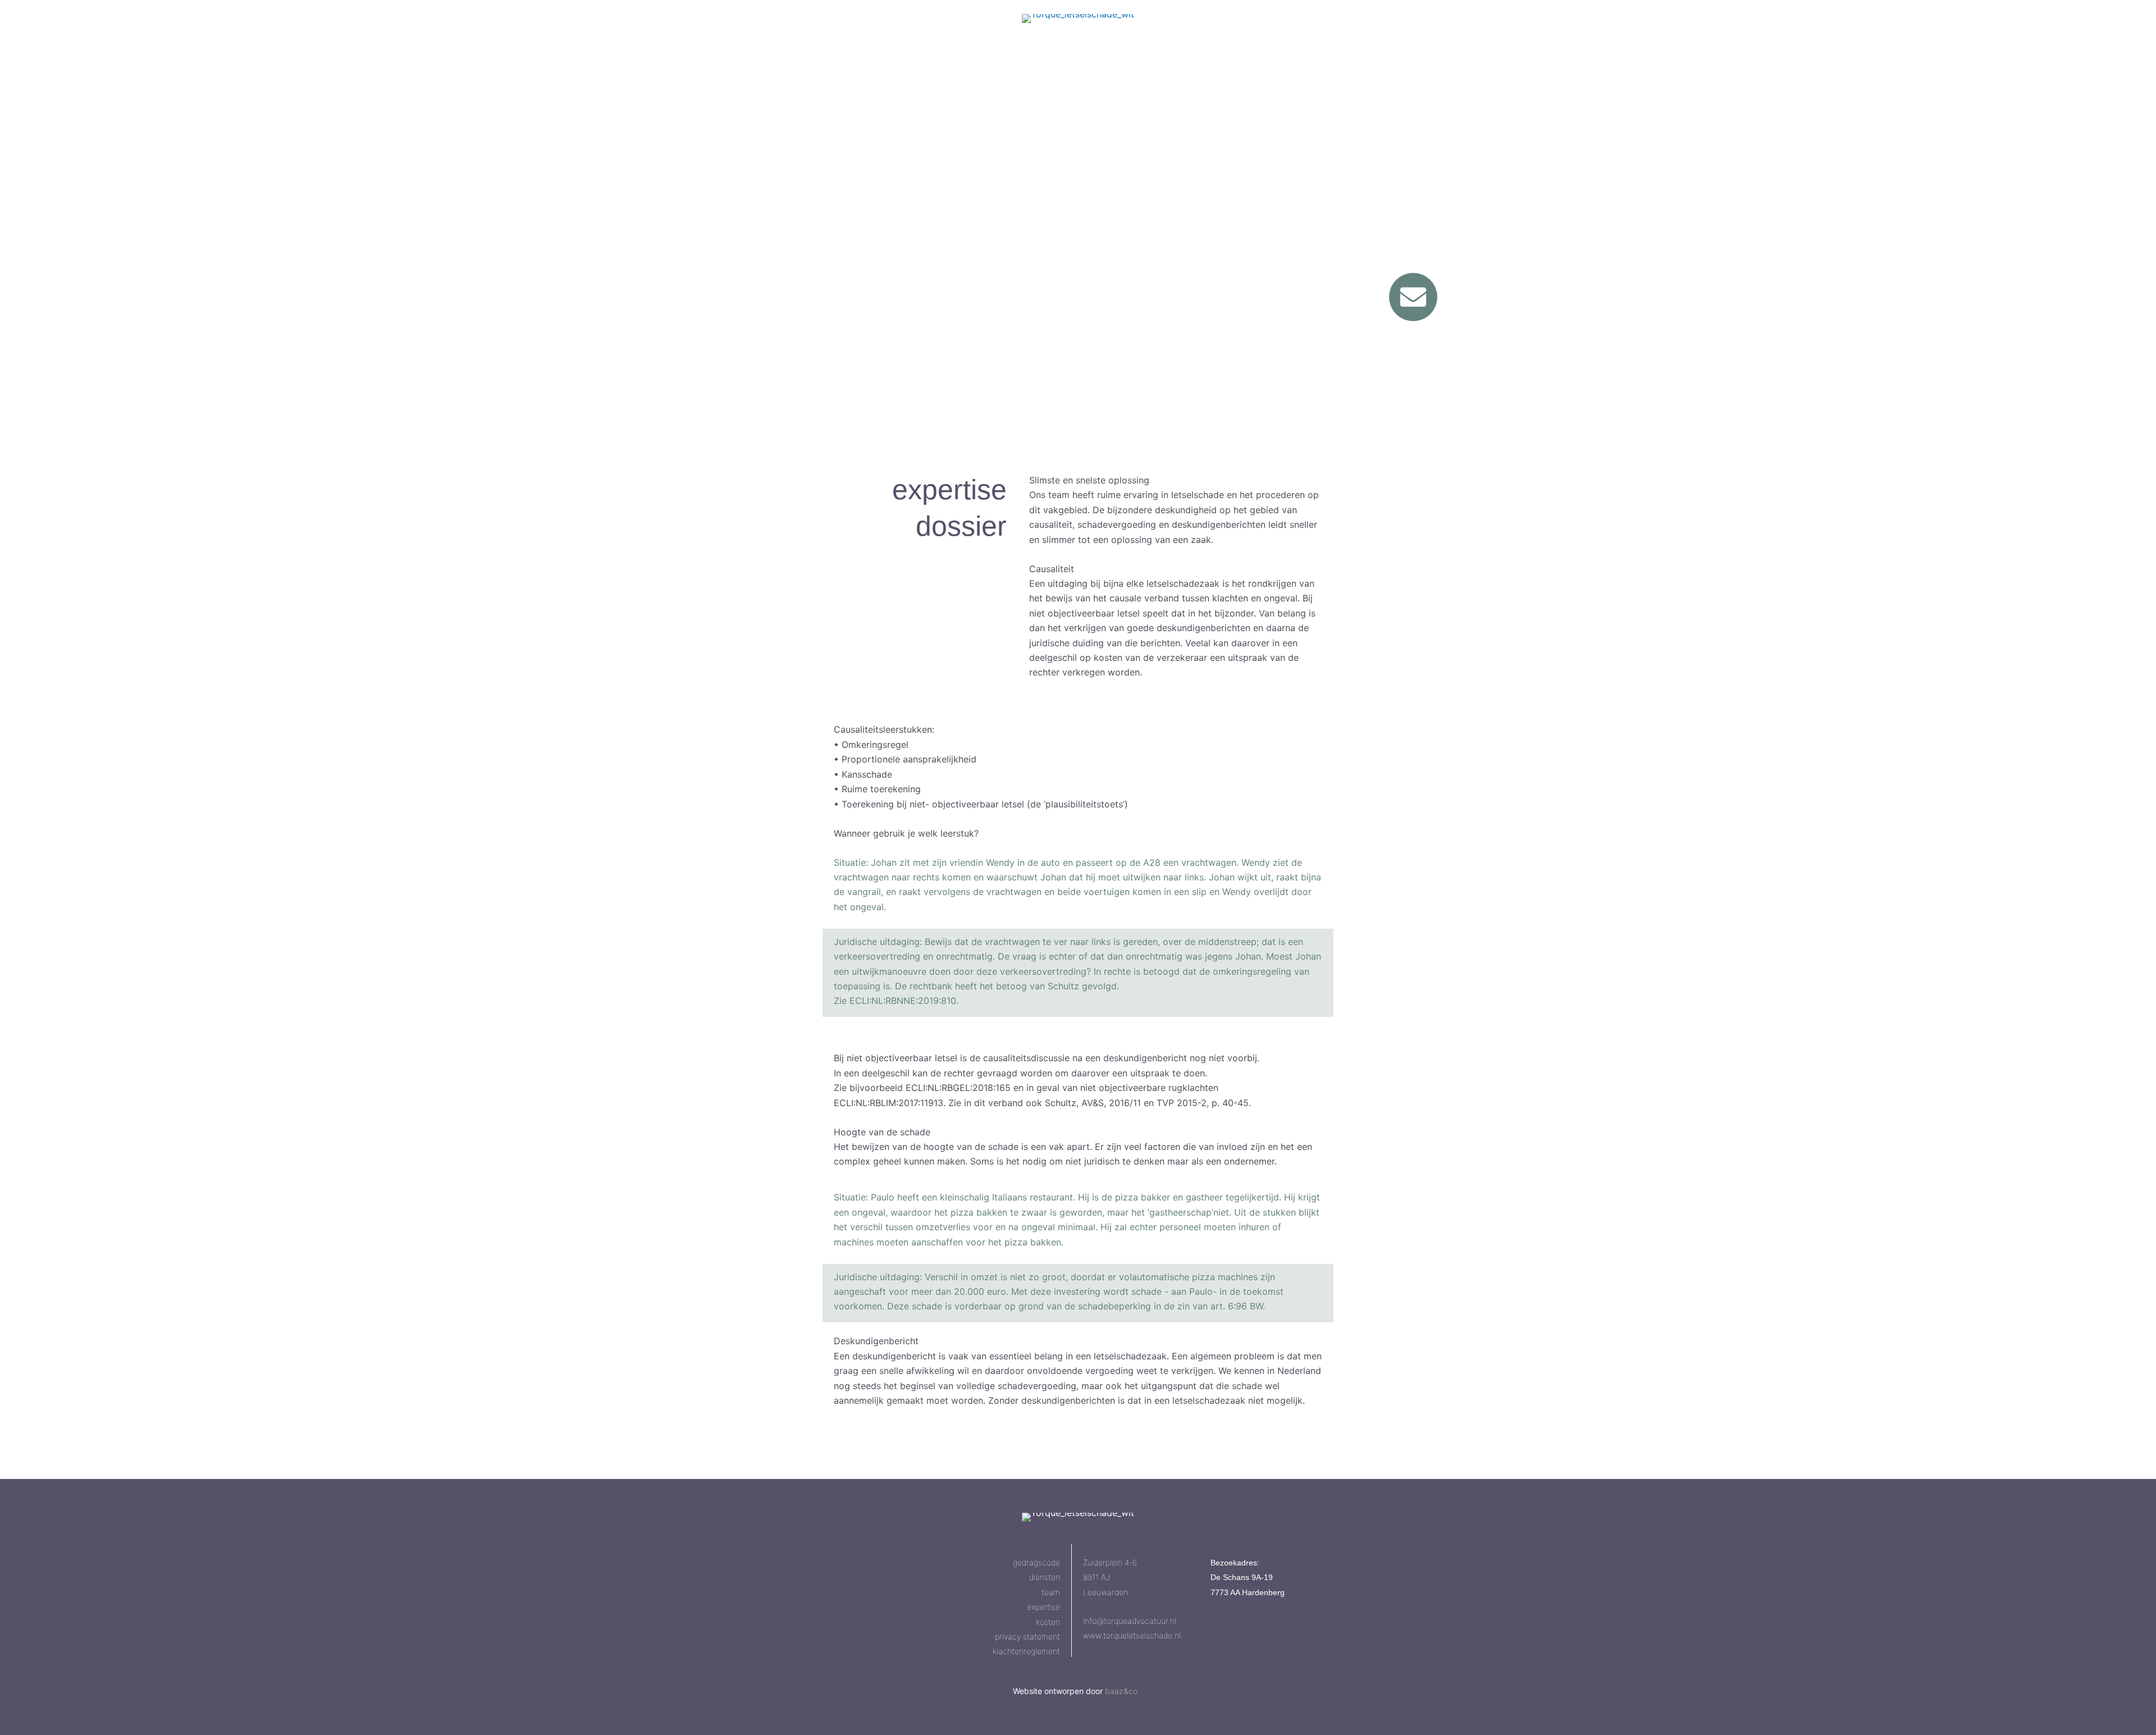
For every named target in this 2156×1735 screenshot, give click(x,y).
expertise (1043, 1607)
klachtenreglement (1026, 1651)
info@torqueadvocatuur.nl (1130, 1621)
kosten (1048, 1622)
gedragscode (1036, 1562)
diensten (1045, 1577)
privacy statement (1027, 1636)
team (1051, 1592)
